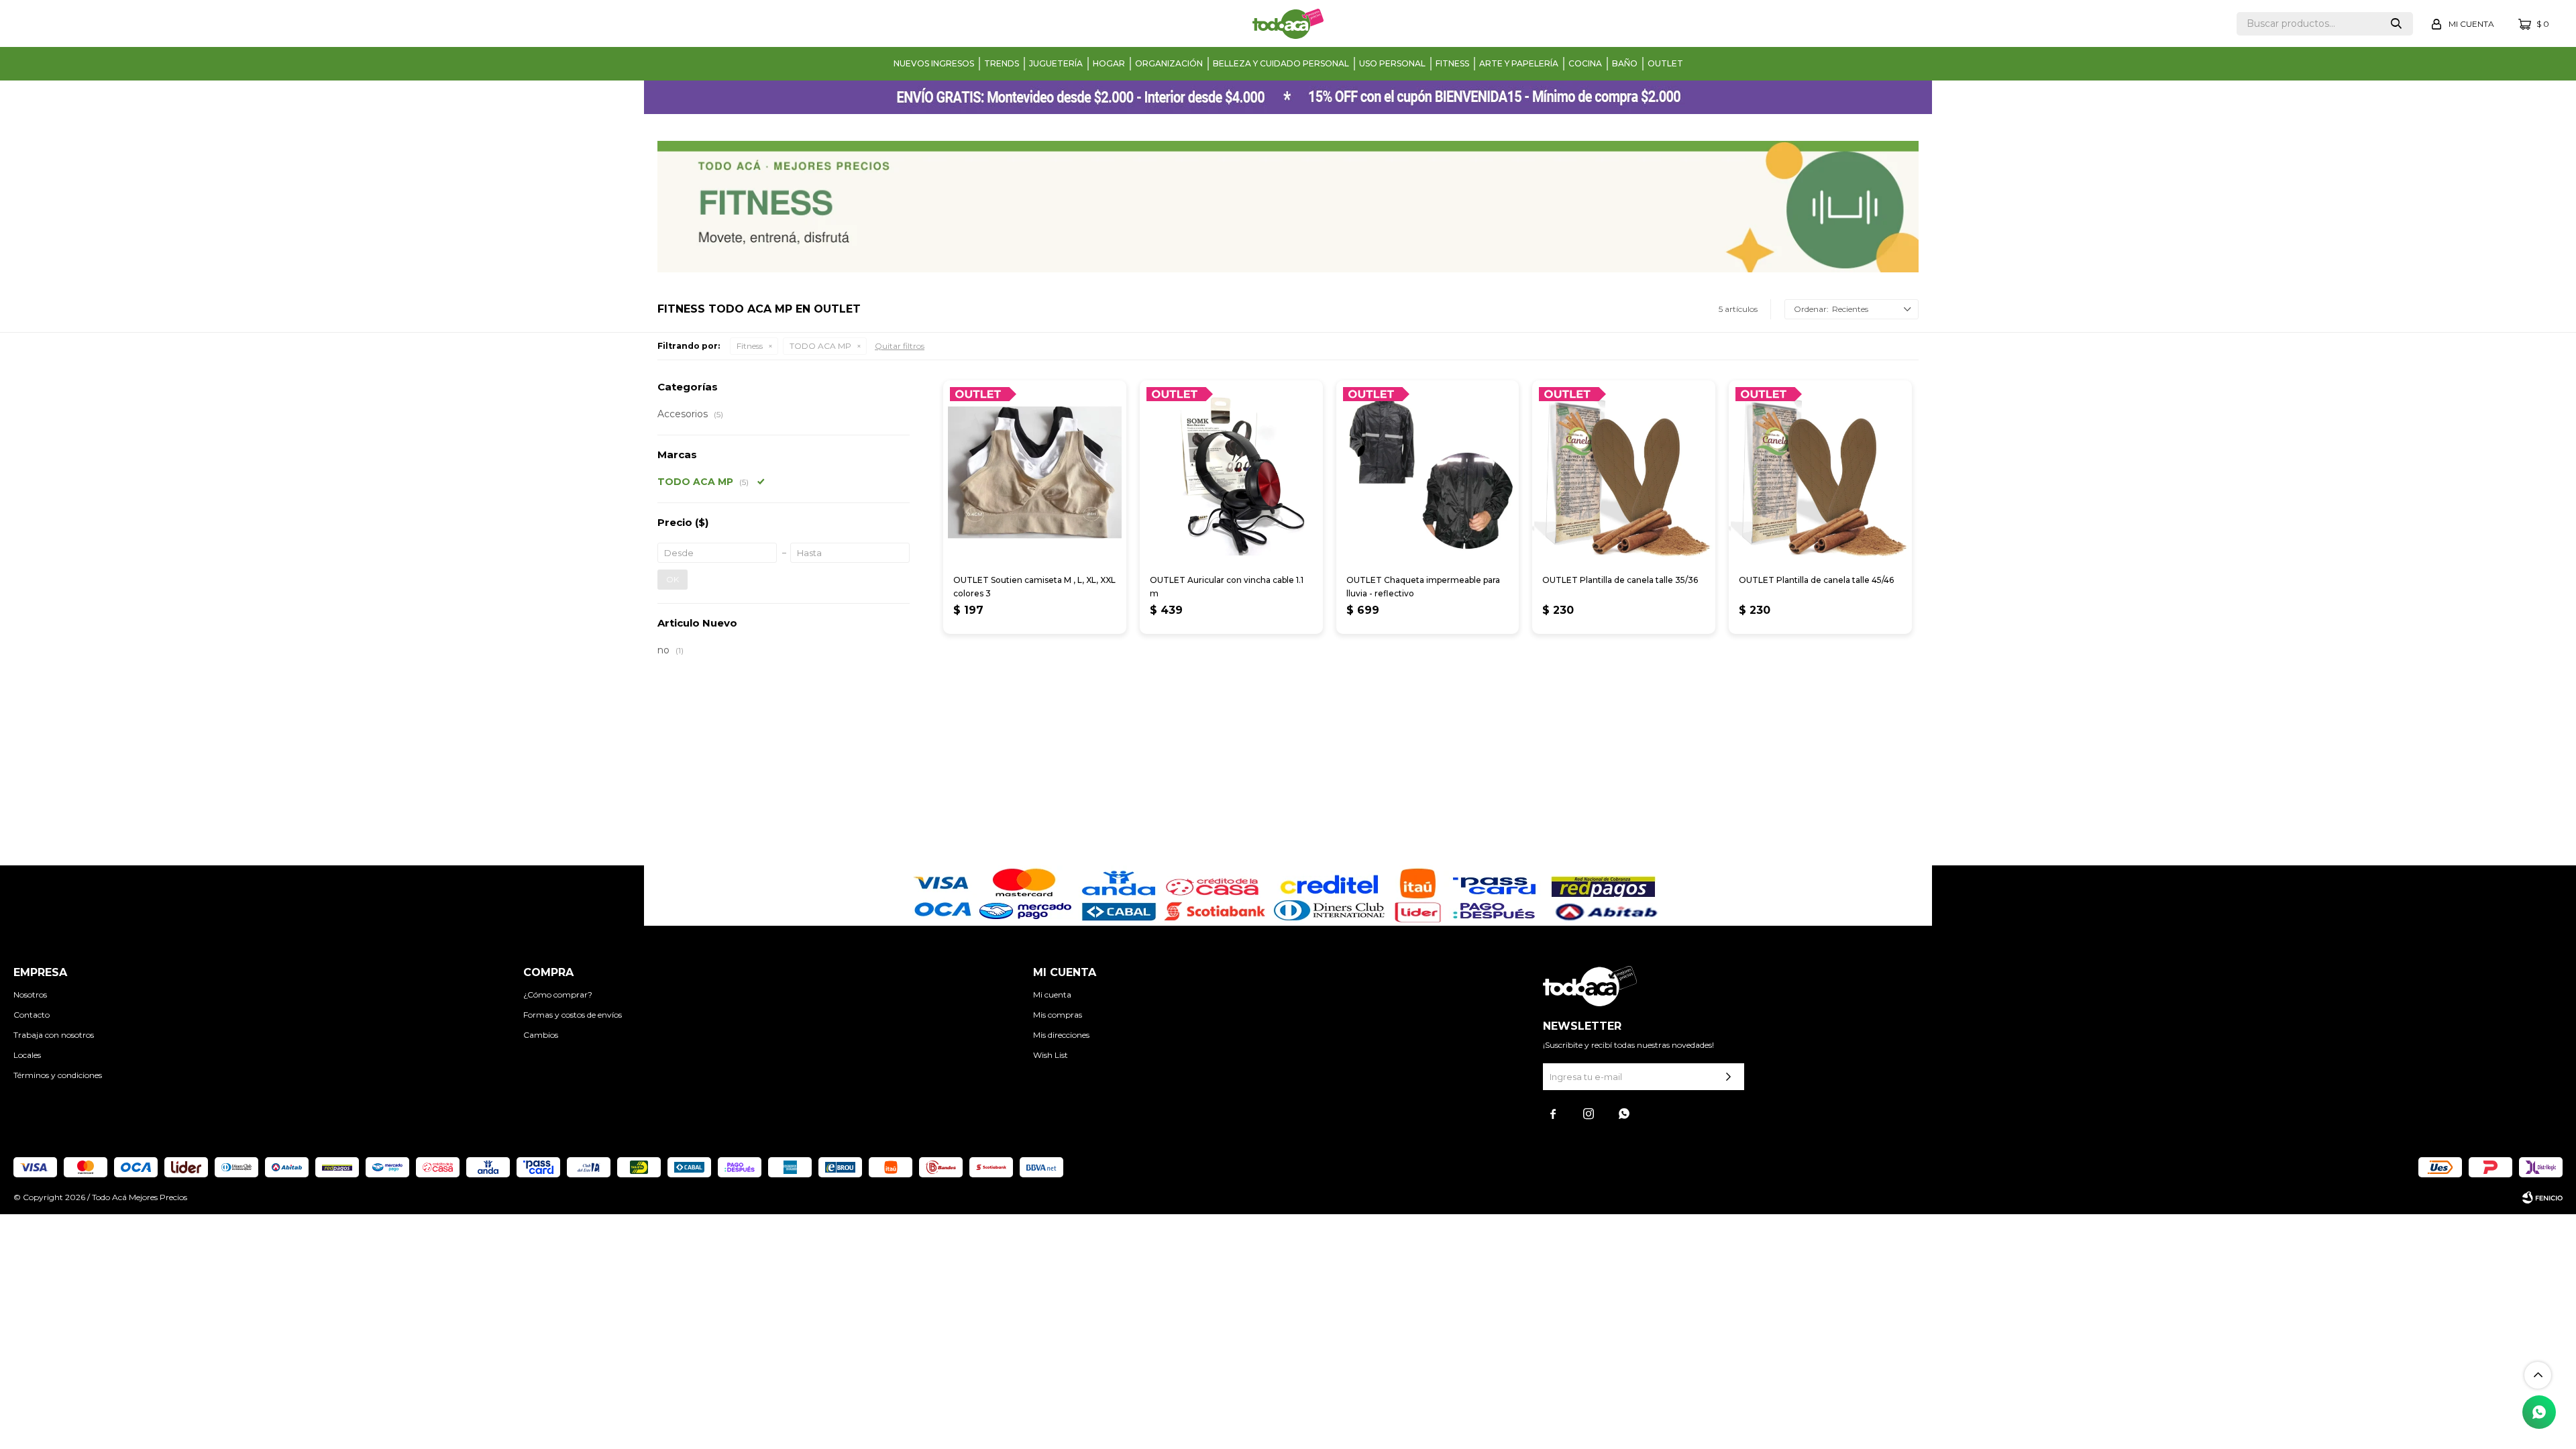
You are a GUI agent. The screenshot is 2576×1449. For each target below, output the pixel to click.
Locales (27, 1055)
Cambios (541, 1035)
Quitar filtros (900, 346)
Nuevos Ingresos (934, 63)
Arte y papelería (1519, 63)
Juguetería (1056, 63)
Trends (1002, 63)
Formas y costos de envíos (573, 1015)
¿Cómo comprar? (558, 995)
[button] (2396, 24)
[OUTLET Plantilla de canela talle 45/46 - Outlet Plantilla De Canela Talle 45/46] (1820, 472)
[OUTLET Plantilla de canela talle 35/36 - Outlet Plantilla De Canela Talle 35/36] (1624, 472)
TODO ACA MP (820, 346)
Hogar (1109, 63)
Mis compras (1058, 1015)
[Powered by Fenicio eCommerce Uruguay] (2542, 1197)
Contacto (32, 1015)
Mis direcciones (1061, 1035)
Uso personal (1392, 63)
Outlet (1665, 63)
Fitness (1452, 63)
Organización (1169, 63)
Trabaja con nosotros (54, 1035)
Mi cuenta (1052, 995)
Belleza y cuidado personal (1281, 63)
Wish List (1051, 1055)
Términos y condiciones (58, 1075)
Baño (1625, 63)
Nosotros (30, 995)
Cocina (1585, 63)
